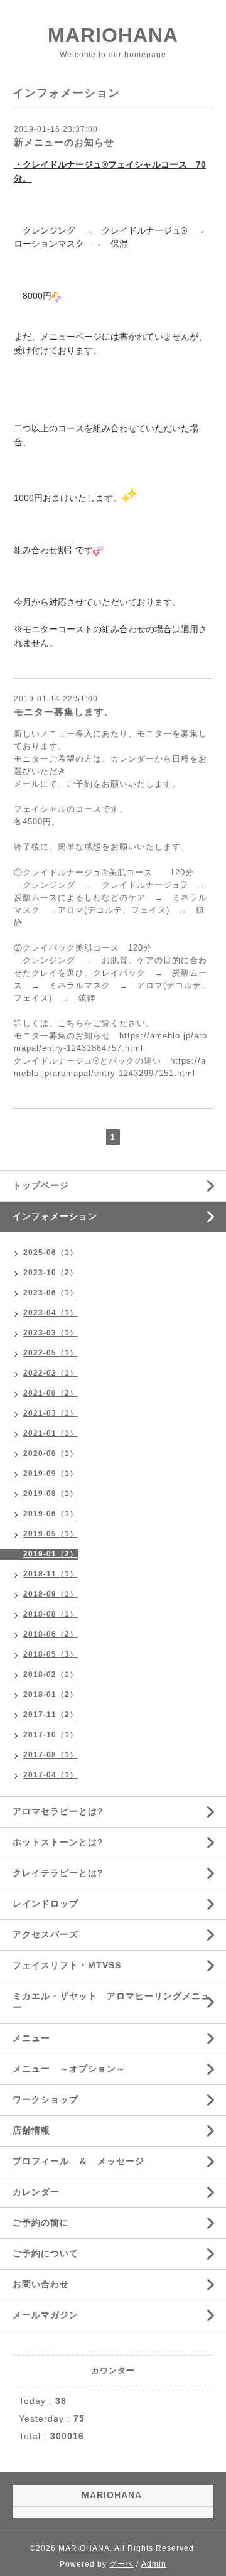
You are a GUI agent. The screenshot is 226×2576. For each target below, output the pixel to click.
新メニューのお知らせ (64, 142)
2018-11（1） (51, 1574)
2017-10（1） (51, 1735)
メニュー (31, 2038)
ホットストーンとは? (58, 1842)
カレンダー (36, 2192)
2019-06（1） (51, 1514)
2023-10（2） (51, 1273)
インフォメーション (55, 1216)
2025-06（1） (51, 1253)
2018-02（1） (51, 1674)
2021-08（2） (51, 1393)
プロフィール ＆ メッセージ (78, 2161)
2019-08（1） (51, 1494)
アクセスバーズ (46, 1934)
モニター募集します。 (64, 712)
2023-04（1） (51, 1313)
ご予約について (46, 2253)
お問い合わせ (41, 2284)
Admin (154, 2564)
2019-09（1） (51, 1474)
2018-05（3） (51, 1654)
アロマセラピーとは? (58, 1811)
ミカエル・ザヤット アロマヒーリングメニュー (111, 2002)
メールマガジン (46, 2315)
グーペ (121, 2564)
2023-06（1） (51, 1293)
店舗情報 (31, 2130)
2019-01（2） (51, 1554)
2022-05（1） (51, 1353)
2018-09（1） (51, 1594)
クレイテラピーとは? (58, 1873)
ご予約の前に (41, 2223)
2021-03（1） (51, 1413)
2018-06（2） (51, 1634)
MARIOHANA (113, 35)
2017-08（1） (51, 1755)
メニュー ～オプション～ (69, 2069)
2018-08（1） (51, 1614)
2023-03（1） (51, 1333)
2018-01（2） (51, 1695)
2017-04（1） (51, 1775)
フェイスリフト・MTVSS (67, 1965)
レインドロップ (46, 1904)
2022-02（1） (51, 1373)
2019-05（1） (51, 1534)
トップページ (41, 1185)
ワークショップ (46, 2099)
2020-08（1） (51, 1453)
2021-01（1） (51, 1433)
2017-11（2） (51, 1715)
